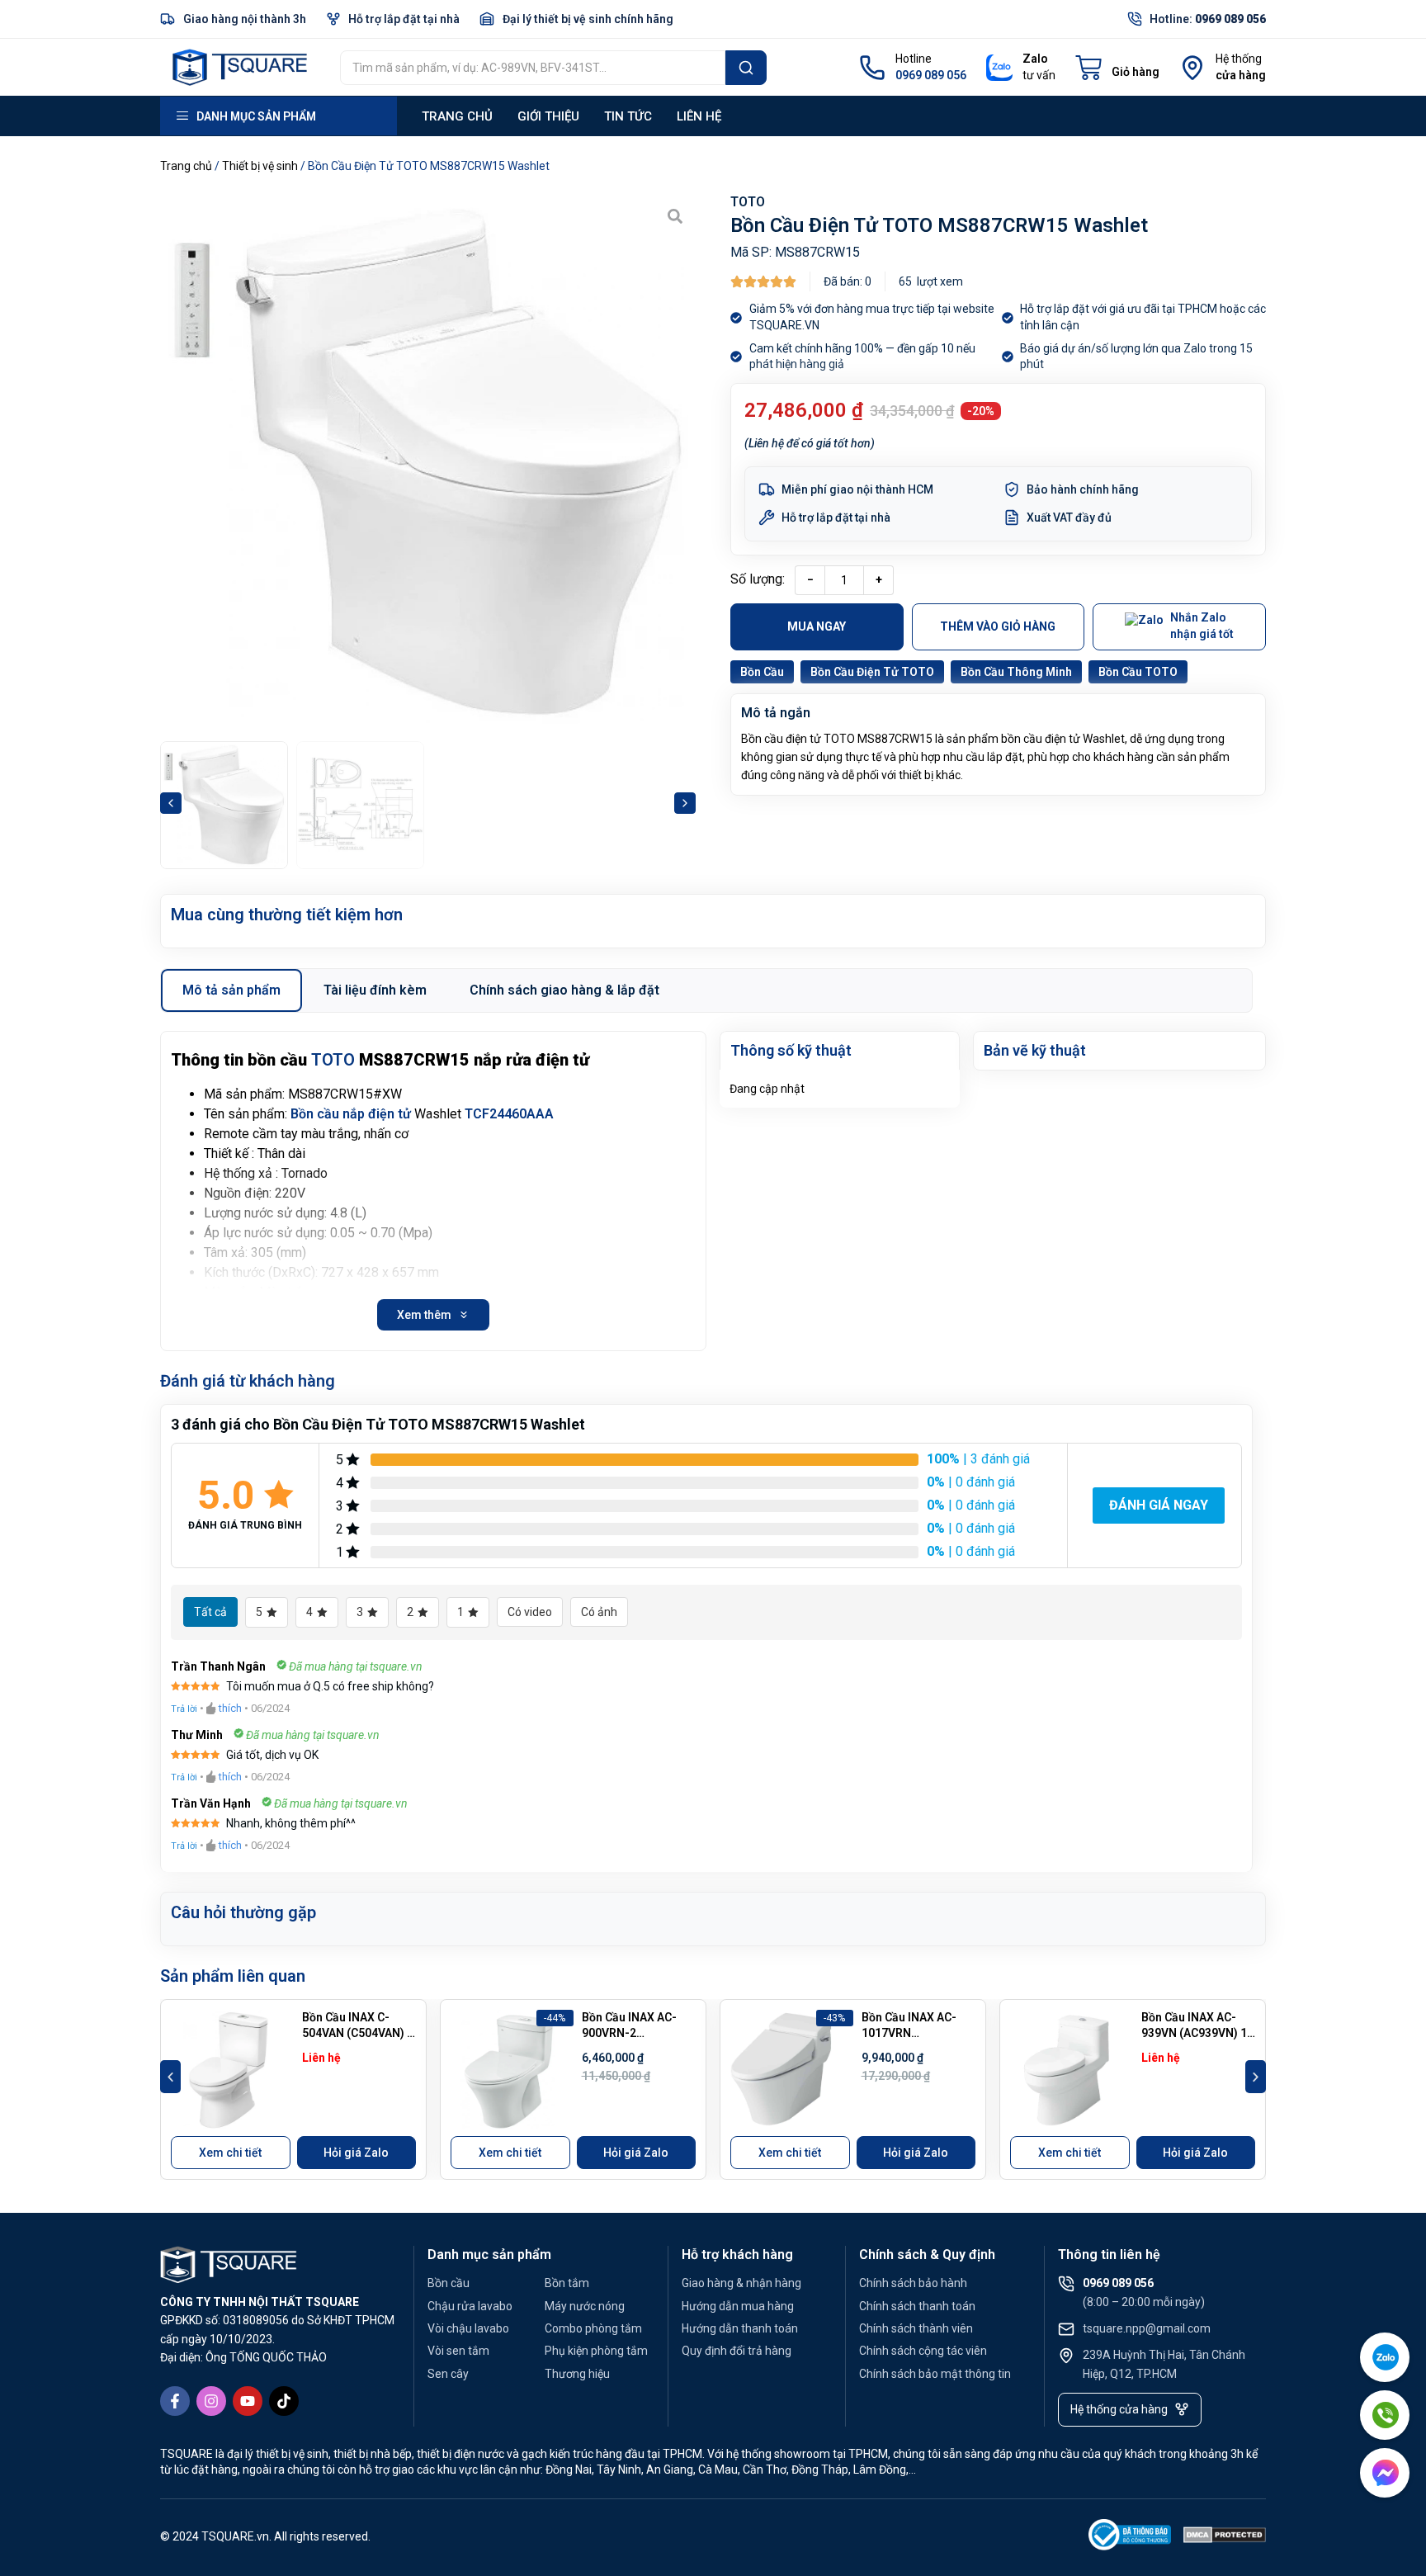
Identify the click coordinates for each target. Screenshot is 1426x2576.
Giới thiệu (548, 116)
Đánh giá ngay (1159, 1505)
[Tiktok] (284, 2401)
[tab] (231, 990)
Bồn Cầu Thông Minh (1016, 672)
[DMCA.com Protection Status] (1225, 2538)
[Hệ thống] (1192, 68)
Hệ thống (1239, 59)
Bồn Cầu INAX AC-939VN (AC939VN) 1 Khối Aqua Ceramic (1194, 2033)
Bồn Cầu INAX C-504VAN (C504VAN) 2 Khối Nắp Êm (358, 2033)
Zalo (1035, 59)
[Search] (746, 68)
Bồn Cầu (762, 672)
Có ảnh (599, 1612)
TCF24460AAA (509, 1114)
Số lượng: (758, 579)
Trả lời (184, 1709)
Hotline (914, 59)
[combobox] (533, 68)
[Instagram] (211, 2401)
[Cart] (1117, 68)
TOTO (748, 202)
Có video (530, 1612)
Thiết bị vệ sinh (260, 166)
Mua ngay (817, 626)
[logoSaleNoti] (1130, 2538)
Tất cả (210, 1612)
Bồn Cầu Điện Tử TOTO (872, 672)
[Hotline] (872, 68)
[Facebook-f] (175, 2401)
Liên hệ (699, 116)
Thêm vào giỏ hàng (998, 626)
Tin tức (628, 116)
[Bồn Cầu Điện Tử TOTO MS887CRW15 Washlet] (428, 463)
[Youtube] (248, 2401)
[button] (171, 803)
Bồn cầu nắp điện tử (351, 1114)
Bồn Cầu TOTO (1138, 672)
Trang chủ (457, 116)
